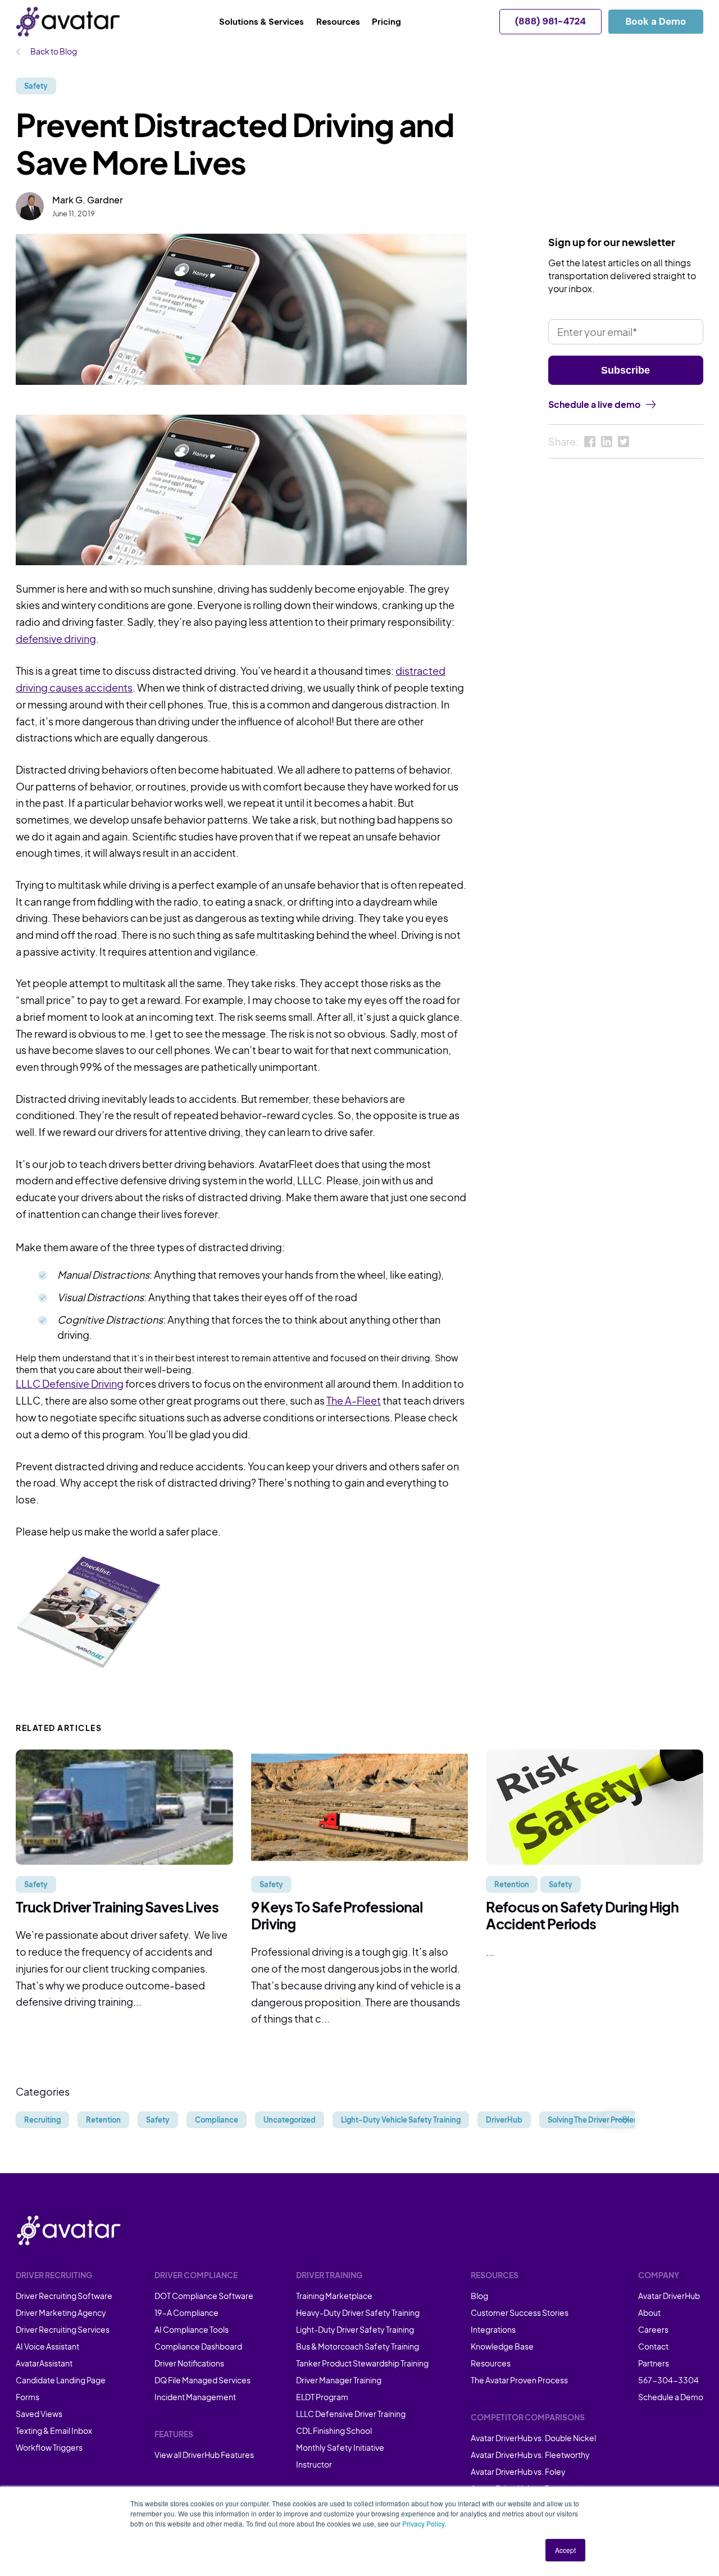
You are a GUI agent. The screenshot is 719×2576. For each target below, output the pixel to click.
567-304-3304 (668, 2380)
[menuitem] (268, 22)
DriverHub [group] (504, 2120)
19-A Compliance (186, 2313)
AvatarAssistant (44, 2363)
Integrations (493, 2329)
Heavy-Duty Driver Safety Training (358, 2313)
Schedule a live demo (594, 404)
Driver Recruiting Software (64, 2296)
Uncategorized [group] (290, 2120)
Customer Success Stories (520, 2313)
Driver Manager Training (339, 2380)
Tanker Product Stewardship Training (362, 2363)
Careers (653, 2329)
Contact (653, 2346)
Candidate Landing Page (61, 2380)
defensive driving (56, 639)
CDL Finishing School (334, 2430)
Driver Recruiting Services (63, 2329)
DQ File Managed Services (202, 2380)
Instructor (314, 2464)
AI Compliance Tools (192, 2329)
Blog (479, 2296)
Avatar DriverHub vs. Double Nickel (533, 2438)
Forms (28, 2397)
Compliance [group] (217, 2120)
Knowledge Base (502, 2346)
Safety (36, 86)
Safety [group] (158, 2120)
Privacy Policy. (424, 2523)
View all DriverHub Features (204, 2455)
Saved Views (39, 2414)
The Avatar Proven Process (519, 2380)
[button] (620, 2120)
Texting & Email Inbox (54, 2430)
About (649, 2313)
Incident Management (195, 2397)
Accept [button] (565, 2550)
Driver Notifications (189, 2363)
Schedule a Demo (671, 2397)
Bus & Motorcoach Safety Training (358, 2346)
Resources (491, 2363)
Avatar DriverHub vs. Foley (518, 2471)
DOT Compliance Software (204, 2296)
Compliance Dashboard (198, 2346)
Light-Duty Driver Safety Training (355, 2329)
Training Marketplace (334, 2296)
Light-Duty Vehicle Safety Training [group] (401, 2120)
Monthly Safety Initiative (340, 2447)
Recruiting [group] (42, 2120)
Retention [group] (103, 2120)
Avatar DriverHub (669, 2296)
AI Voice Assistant (47, 2346)
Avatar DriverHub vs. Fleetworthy (530, 2455)
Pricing (386, 21)
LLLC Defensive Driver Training (351, 2414)
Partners (654, 2363)
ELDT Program (322, 2397)
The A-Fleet (354, 1400)
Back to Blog (53, 51)
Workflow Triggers (49, 2447)
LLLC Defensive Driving (70, 1384)
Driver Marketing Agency (61, 2313)
